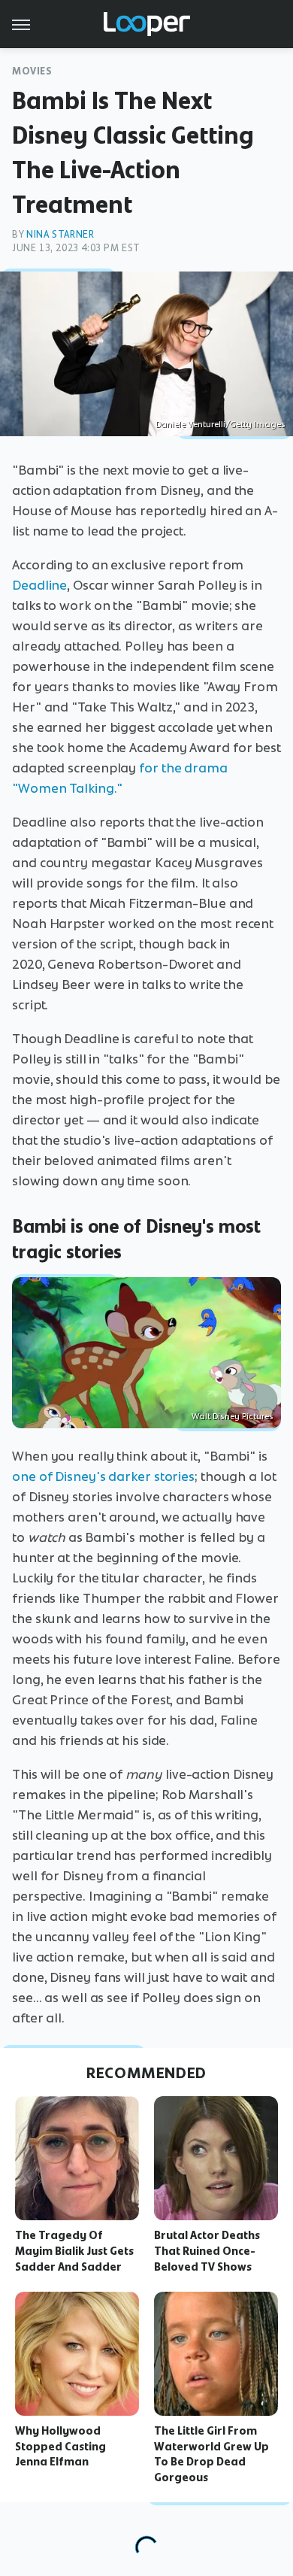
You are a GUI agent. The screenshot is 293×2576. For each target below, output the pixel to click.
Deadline (39, 585)
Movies (32, 71)
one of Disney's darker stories (103, 1476)
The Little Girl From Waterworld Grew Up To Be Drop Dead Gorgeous (211, 2454)
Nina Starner (60, 234)
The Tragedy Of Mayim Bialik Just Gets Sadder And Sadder (74, 2251)
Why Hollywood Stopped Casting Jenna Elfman (60, 2447)
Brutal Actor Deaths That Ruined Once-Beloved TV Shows (207, 2251)
